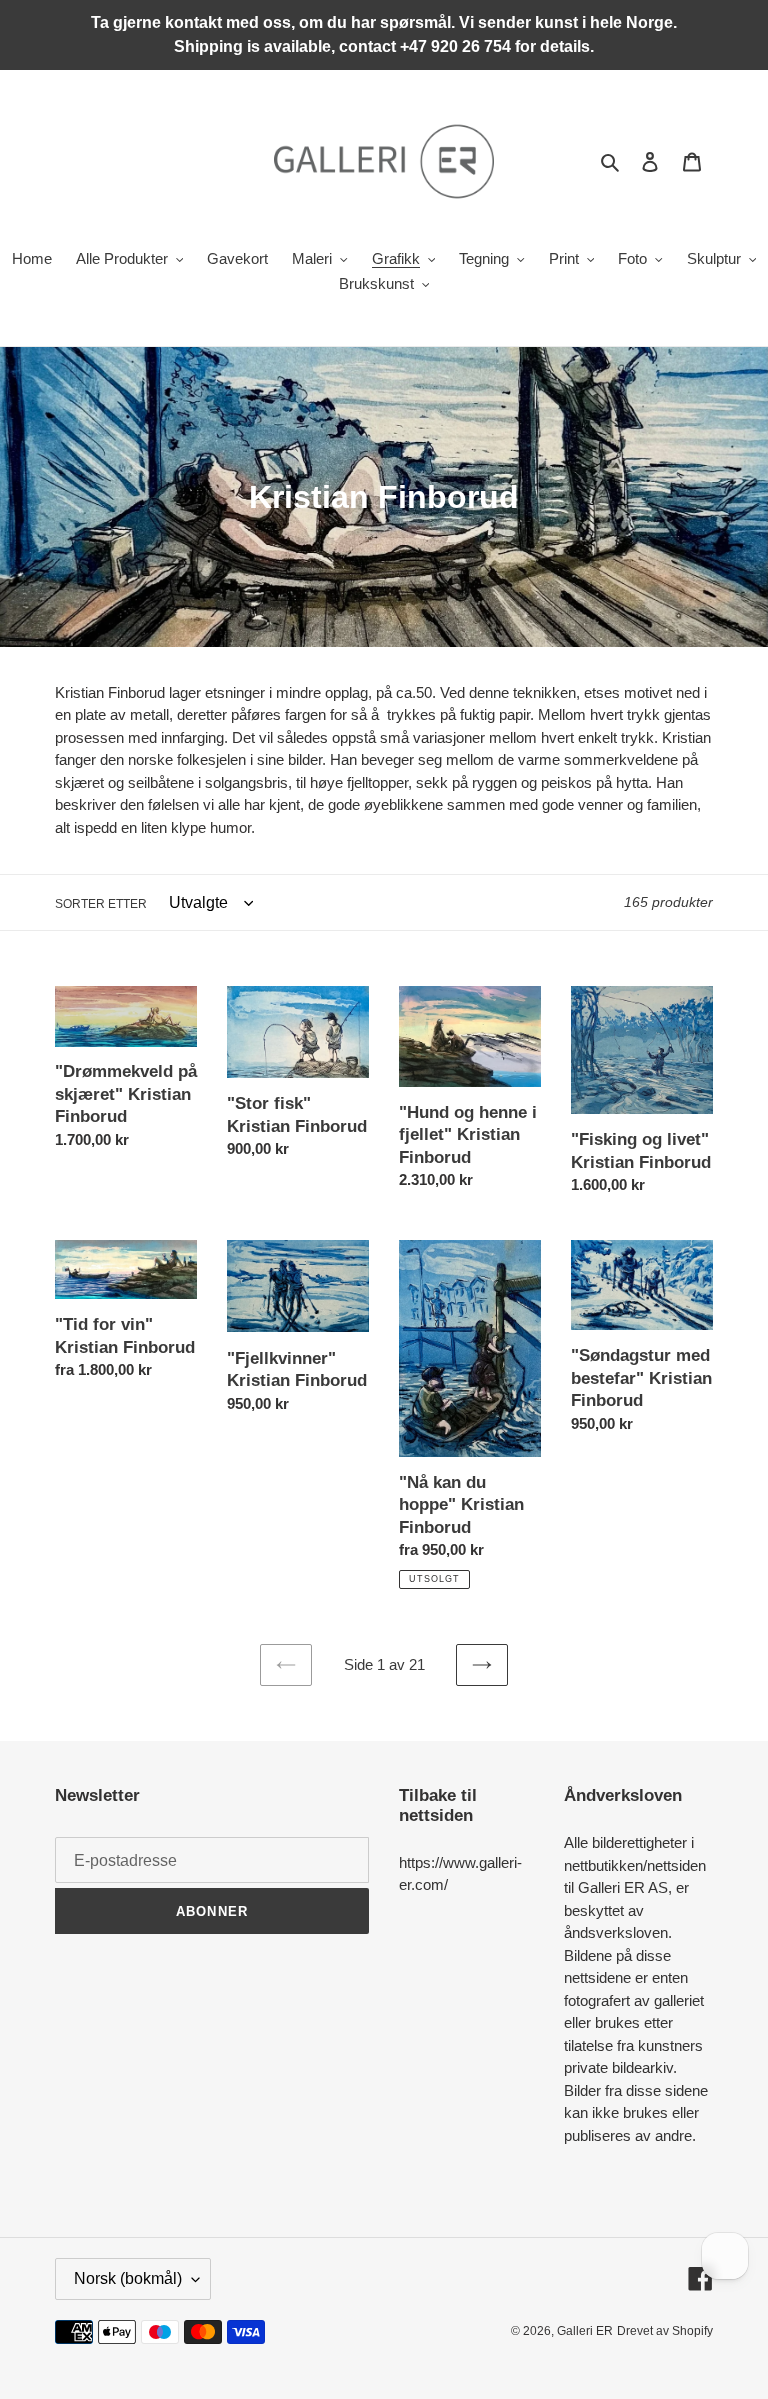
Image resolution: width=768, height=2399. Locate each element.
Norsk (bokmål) (128, 2278)
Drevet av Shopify (665, 2331)
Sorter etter (101, 904)
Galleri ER (585, 2331)
